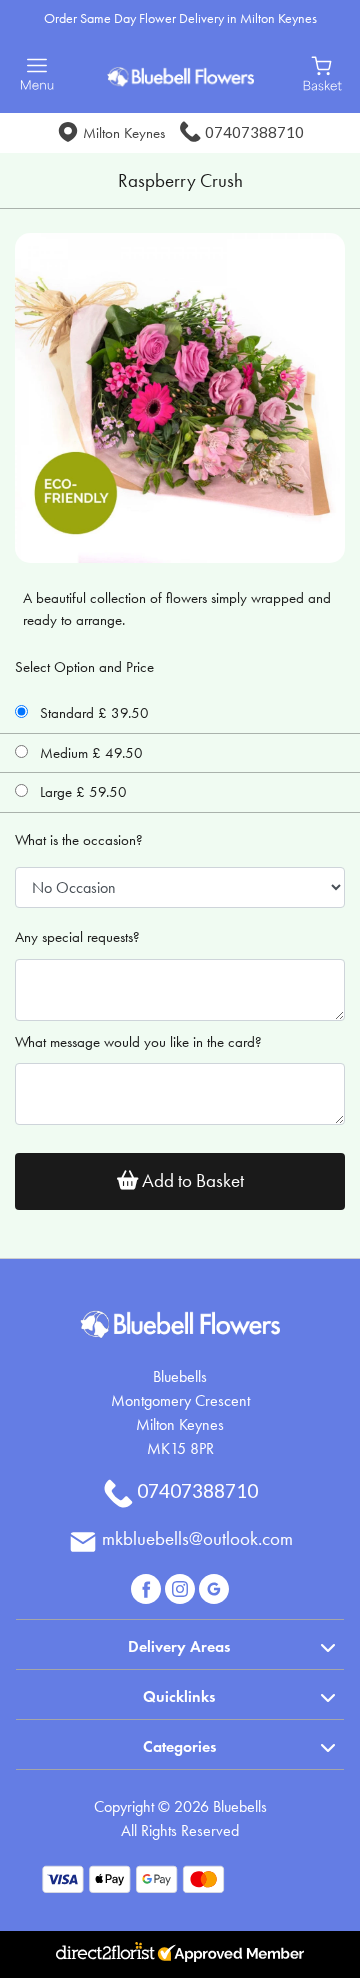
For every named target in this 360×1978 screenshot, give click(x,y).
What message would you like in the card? (138, 1042)
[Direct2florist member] (180, 1954)
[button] (180, 1644)
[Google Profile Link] (214, 1586)
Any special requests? (77, 937)
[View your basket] (322, 72)
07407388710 (254, 132)
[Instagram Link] (182, 1586)
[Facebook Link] (148, 1586)
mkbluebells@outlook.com (197, 1538)
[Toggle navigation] (37, 74)
